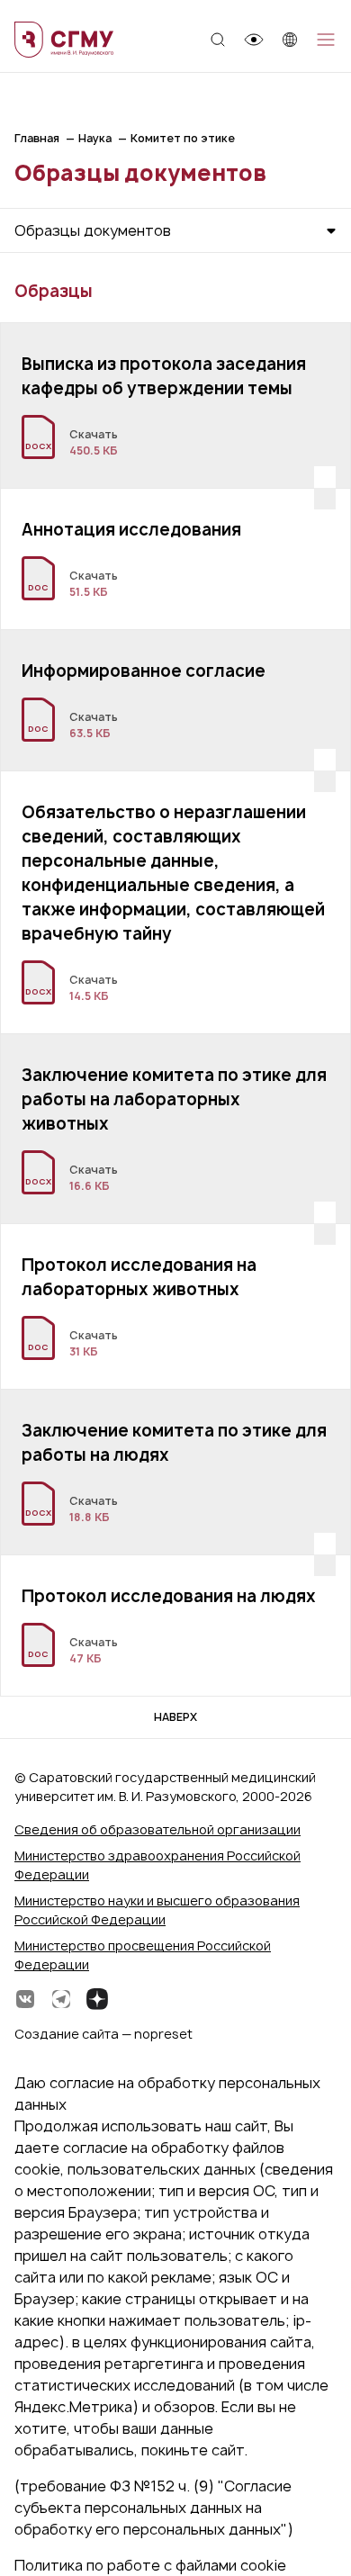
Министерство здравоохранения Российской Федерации (157, 1865)
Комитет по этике (183, 138)
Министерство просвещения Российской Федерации (143, 1955)
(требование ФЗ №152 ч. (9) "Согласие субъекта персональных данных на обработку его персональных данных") (154, 2508)
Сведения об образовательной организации (157, 1829)
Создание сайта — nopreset (103, 2034)
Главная (37, 138)
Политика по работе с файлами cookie (150, 2565)
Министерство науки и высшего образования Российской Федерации (157, 1910)
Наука (95, 138)
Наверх (175, 1717)
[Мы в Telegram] (61, 1999)
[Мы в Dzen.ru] (97, 1999)
